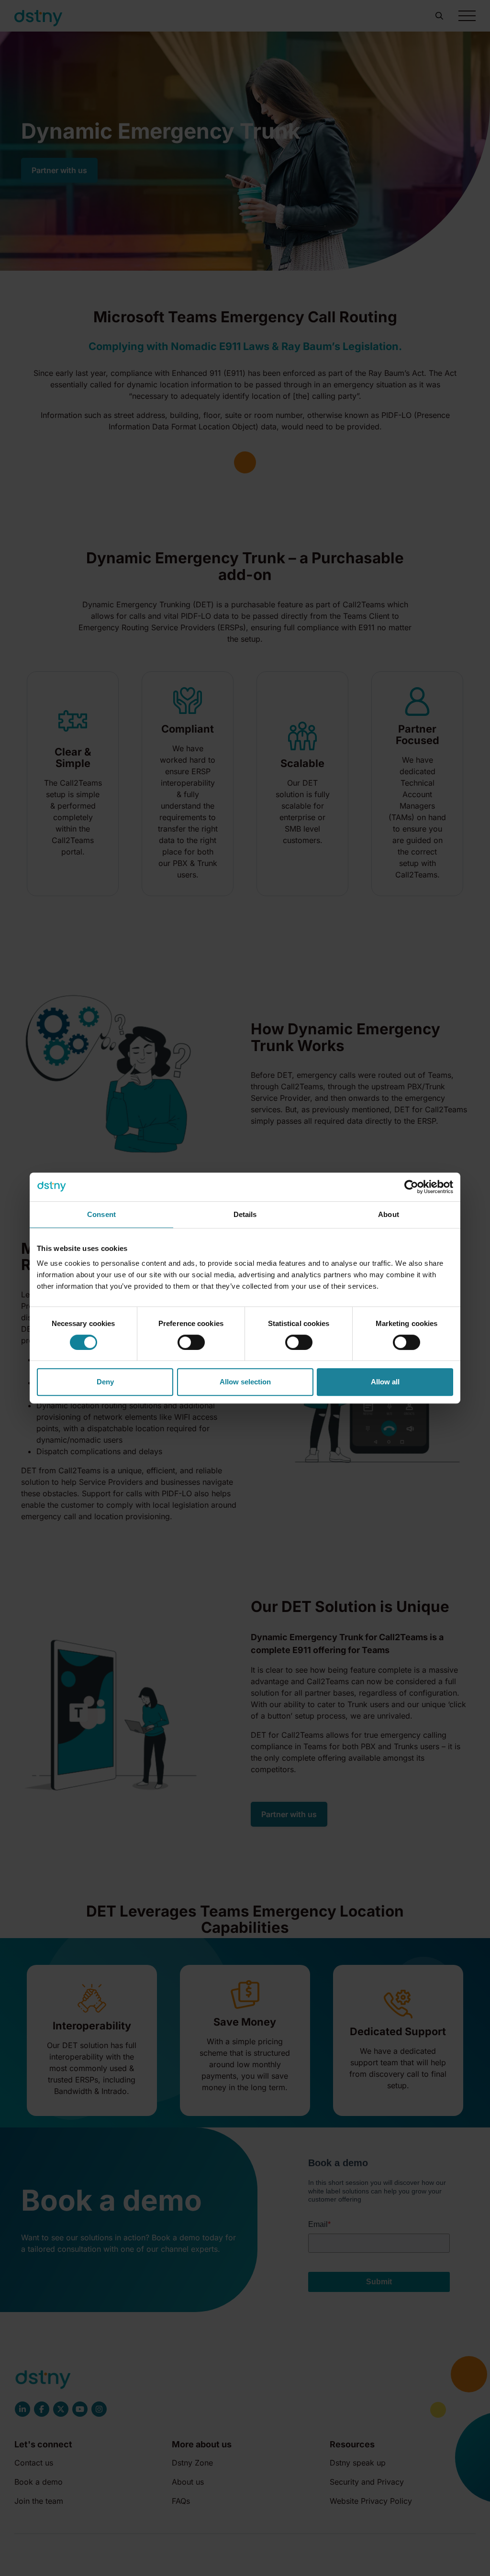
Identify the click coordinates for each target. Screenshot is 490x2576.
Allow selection (245, 1382)
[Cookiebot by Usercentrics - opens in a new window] (411, 1187)
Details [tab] (245, 1214)
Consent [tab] (101, 1214)
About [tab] (389, 1214)
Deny (105, 1382)
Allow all (385, 1382)
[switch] (191, 1342)
